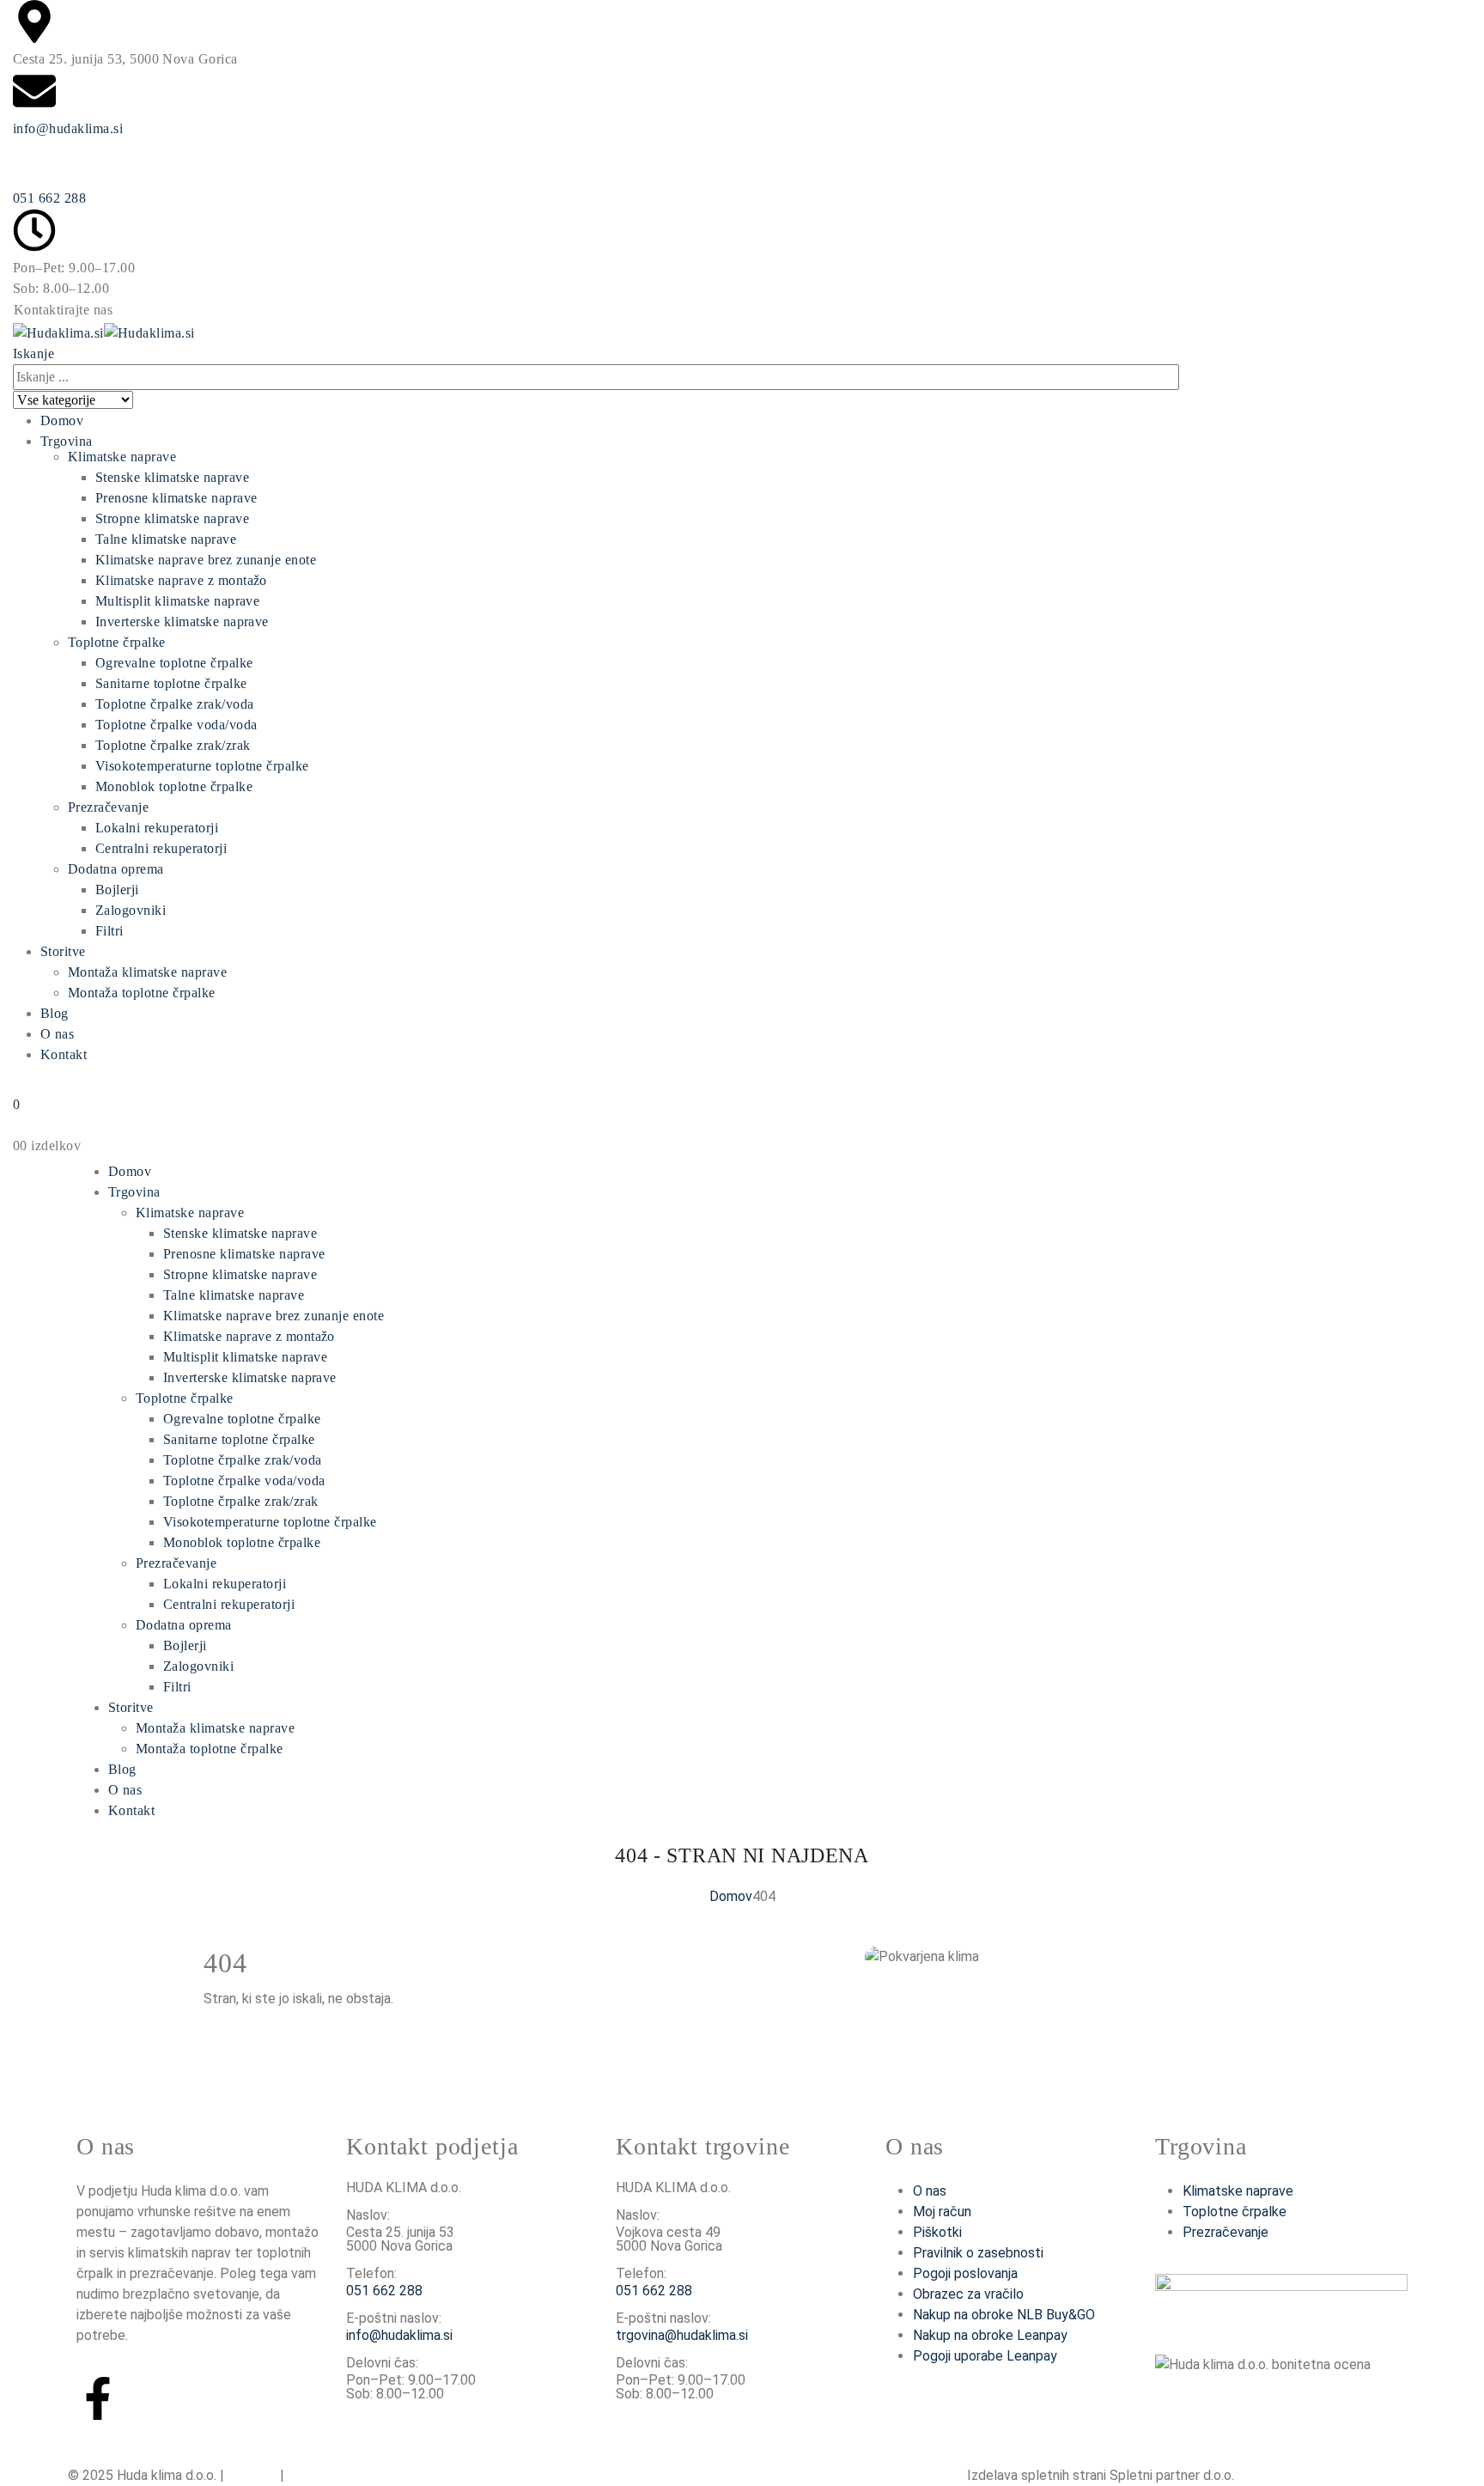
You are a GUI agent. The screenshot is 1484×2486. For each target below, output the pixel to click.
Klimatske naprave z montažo (181, 580)
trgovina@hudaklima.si (682, 2335)
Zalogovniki (131, 910)
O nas (57, 1034)
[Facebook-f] (98, 2398)
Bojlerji (117, 890)
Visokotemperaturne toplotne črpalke (202, 766)
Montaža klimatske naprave (147, 972)
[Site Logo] (104, 331)
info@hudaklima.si (68, 128)
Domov (62, 420)
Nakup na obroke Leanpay (990, 2335)
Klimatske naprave (122, 457)
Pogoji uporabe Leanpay (985, 2356)
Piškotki (937, 2232)
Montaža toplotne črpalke (142, 993)
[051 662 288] (34, 161)
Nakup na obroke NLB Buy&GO (1004, 2315)
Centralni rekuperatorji (161, 848)
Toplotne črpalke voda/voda (176, 725)
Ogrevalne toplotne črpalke (174, 663)
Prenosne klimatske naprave (176, 498)
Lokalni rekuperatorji (157, 828)
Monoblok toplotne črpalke (174, 786)
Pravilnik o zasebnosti (978, 2253)
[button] (33, 353)
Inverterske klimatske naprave (182, 621)
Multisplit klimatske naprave (177, 601)
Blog (55, 1013)
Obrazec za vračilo (968, 2294)
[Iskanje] (143, 401)
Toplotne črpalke (117, 642)
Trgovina (67, 441)
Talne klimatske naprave (166, 539)
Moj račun (942, 2212)
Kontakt (64, 1054)
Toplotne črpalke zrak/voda (174, 704)
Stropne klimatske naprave (172, 518)
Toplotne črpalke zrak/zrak (173, 745)
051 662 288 (49, 198)
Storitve (63, 951)
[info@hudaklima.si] (34, 91)
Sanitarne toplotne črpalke (171, 683)
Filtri (109, 931)
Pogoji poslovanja (965, 2273)
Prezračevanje (108, 807)
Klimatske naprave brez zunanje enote (206, 560)
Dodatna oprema (116, 869)
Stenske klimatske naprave (172, 477)
